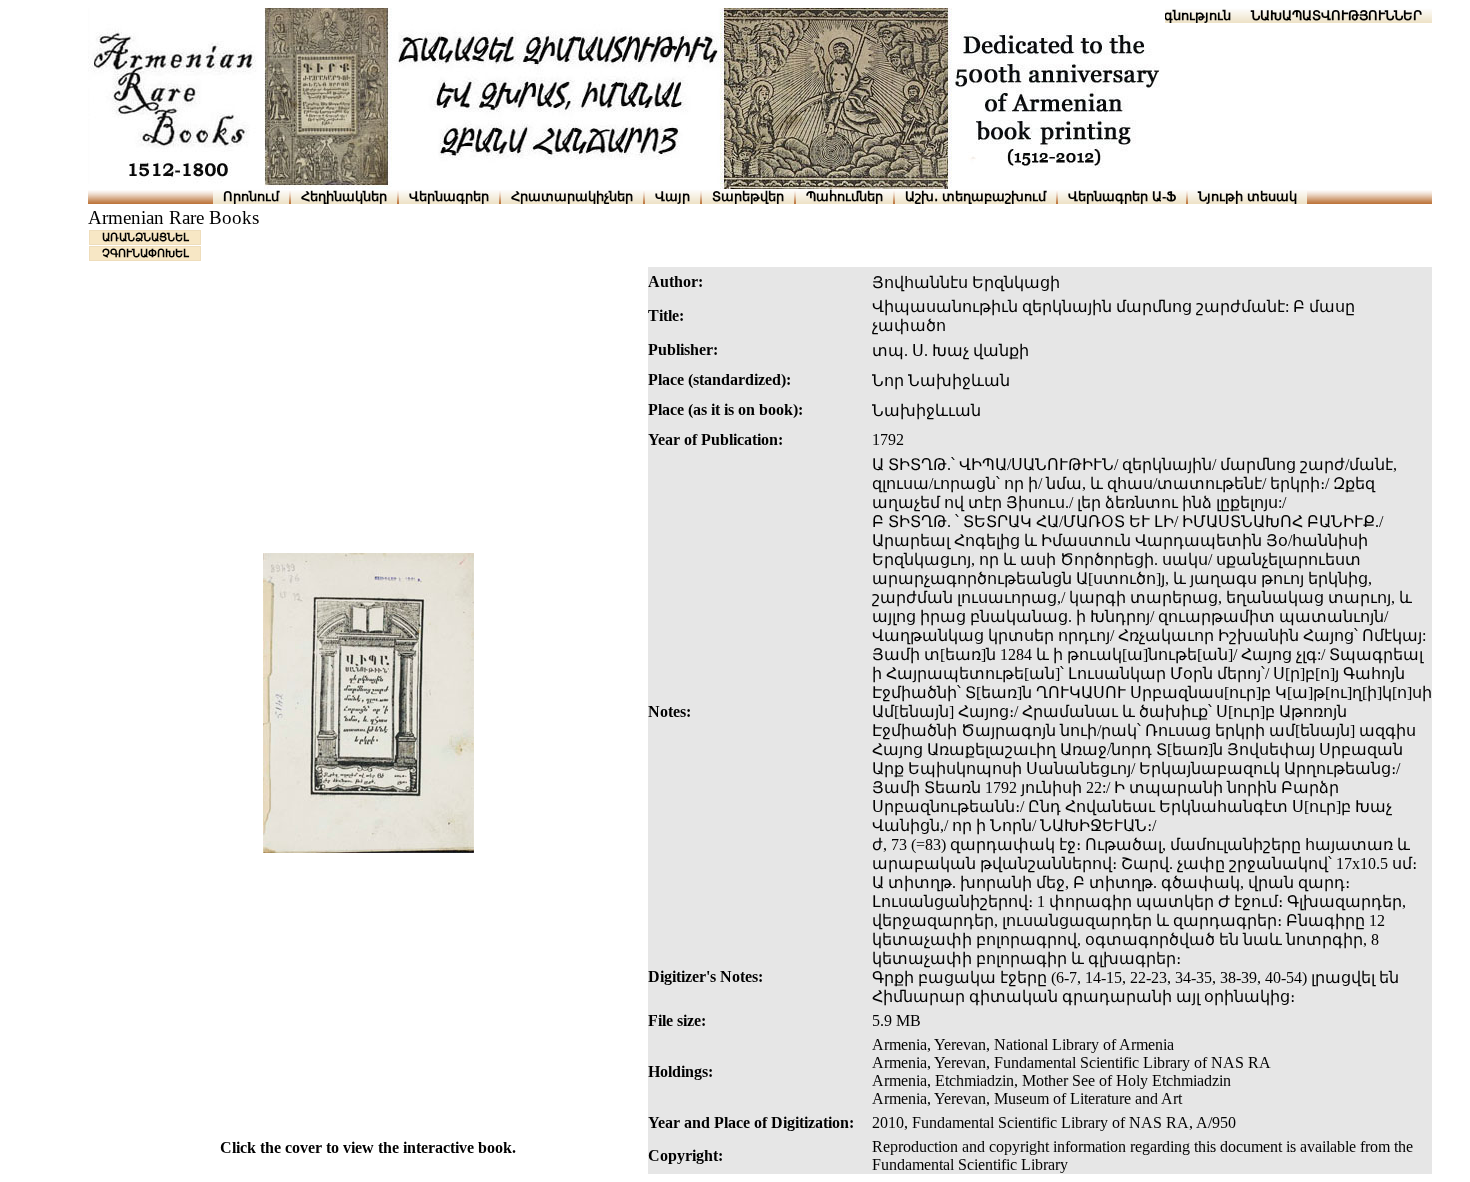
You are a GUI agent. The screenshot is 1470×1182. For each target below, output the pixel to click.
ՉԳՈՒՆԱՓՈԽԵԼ (145, 253)
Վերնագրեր (449, 196)
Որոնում (251, 196)
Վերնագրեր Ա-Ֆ (1122, 196)
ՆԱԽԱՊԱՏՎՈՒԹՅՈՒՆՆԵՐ (1336, 15)
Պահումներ (844, 196)
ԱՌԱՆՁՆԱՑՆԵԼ (145, 237)
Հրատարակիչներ (572, 196)
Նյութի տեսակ (1247, 196)
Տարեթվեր (748, 196)
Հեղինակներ (344, 196)
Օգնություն (1192, 15)
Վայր (672, 196)
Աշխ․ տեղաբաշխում (975, 196)
